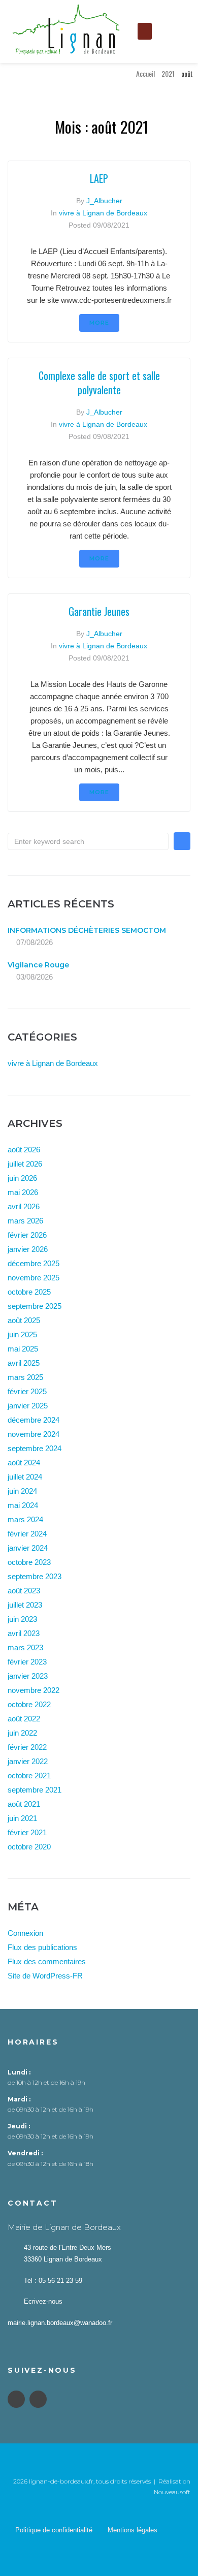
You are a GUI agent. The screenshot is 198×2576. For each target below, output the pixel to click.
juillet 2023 (25, 1605)
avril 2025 (24, 1363)
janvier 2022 (28, 1761)
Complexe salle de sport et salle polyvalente (99, 383)
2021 (168, 73)
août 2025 (24, 1320)
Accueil (145, 73)
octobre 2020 (29, 1847)
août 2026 (24, 1150)
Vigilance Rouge (38, 965)
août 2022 (24, 1719)
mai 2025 (23, 1349)
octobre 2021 (29, 1776)
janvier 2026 (28, 1249)
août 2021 (24, 1804)
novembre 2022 (34, 1690)
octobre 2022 (29, 1704)
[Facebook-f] (16, 2399)
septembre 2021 (35, 1790)
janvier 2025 (28, 1406)
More (99, 323)
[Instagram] (38, 2399)
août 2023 (24, 1591)
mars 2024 (25, 1519)
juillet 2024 (25, 1477)
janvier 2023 (28, 1676)
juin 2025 (22, 1334)
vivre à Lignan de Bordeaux (103, 213)
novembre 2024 (34, 1434)
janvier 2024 (28, 1548)
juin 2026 (22, 1178)
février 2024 (27, 1534)
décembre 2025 (34, 1263)
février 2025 (27, 1391)
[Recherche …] (168, 32)
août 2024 (24, 1463)
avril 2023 (24, 1633)
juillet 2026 (25, 1164)
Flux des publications (42, 1947)
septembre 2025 (35, 1306)
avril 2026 (24, 1206)
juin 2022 (22, 1733)
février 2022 (27, 1747)
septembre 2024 (35, 1448)
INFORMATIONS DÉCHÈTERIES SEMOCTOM (87, 930)
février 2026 (27, 1235)
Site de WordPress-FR (45, 1976)
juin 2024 (22, 1491)
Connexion (25, 1933)
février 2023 (27, 1662)
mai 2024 (23, 1505)
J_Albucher (104, 201)
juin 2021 (22, 1818)
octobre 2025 (29, 1292)
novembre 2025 (34, 1278)
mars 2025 (25, 1377)
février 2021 (27, 1832)
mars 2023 (25, 1647)
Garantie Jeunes (99, 611)
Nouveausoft (172, 2492)
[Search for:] (88, 841)
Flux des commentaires (47, 1961)
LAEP (99, 178)
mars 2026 (25, 1221)
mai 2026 (23, 1192)
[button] (145, 31)
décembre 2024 (34, 1420)
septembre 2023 (35, 1576)
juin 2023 (22, 1619)
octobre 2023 (29, 1562)
